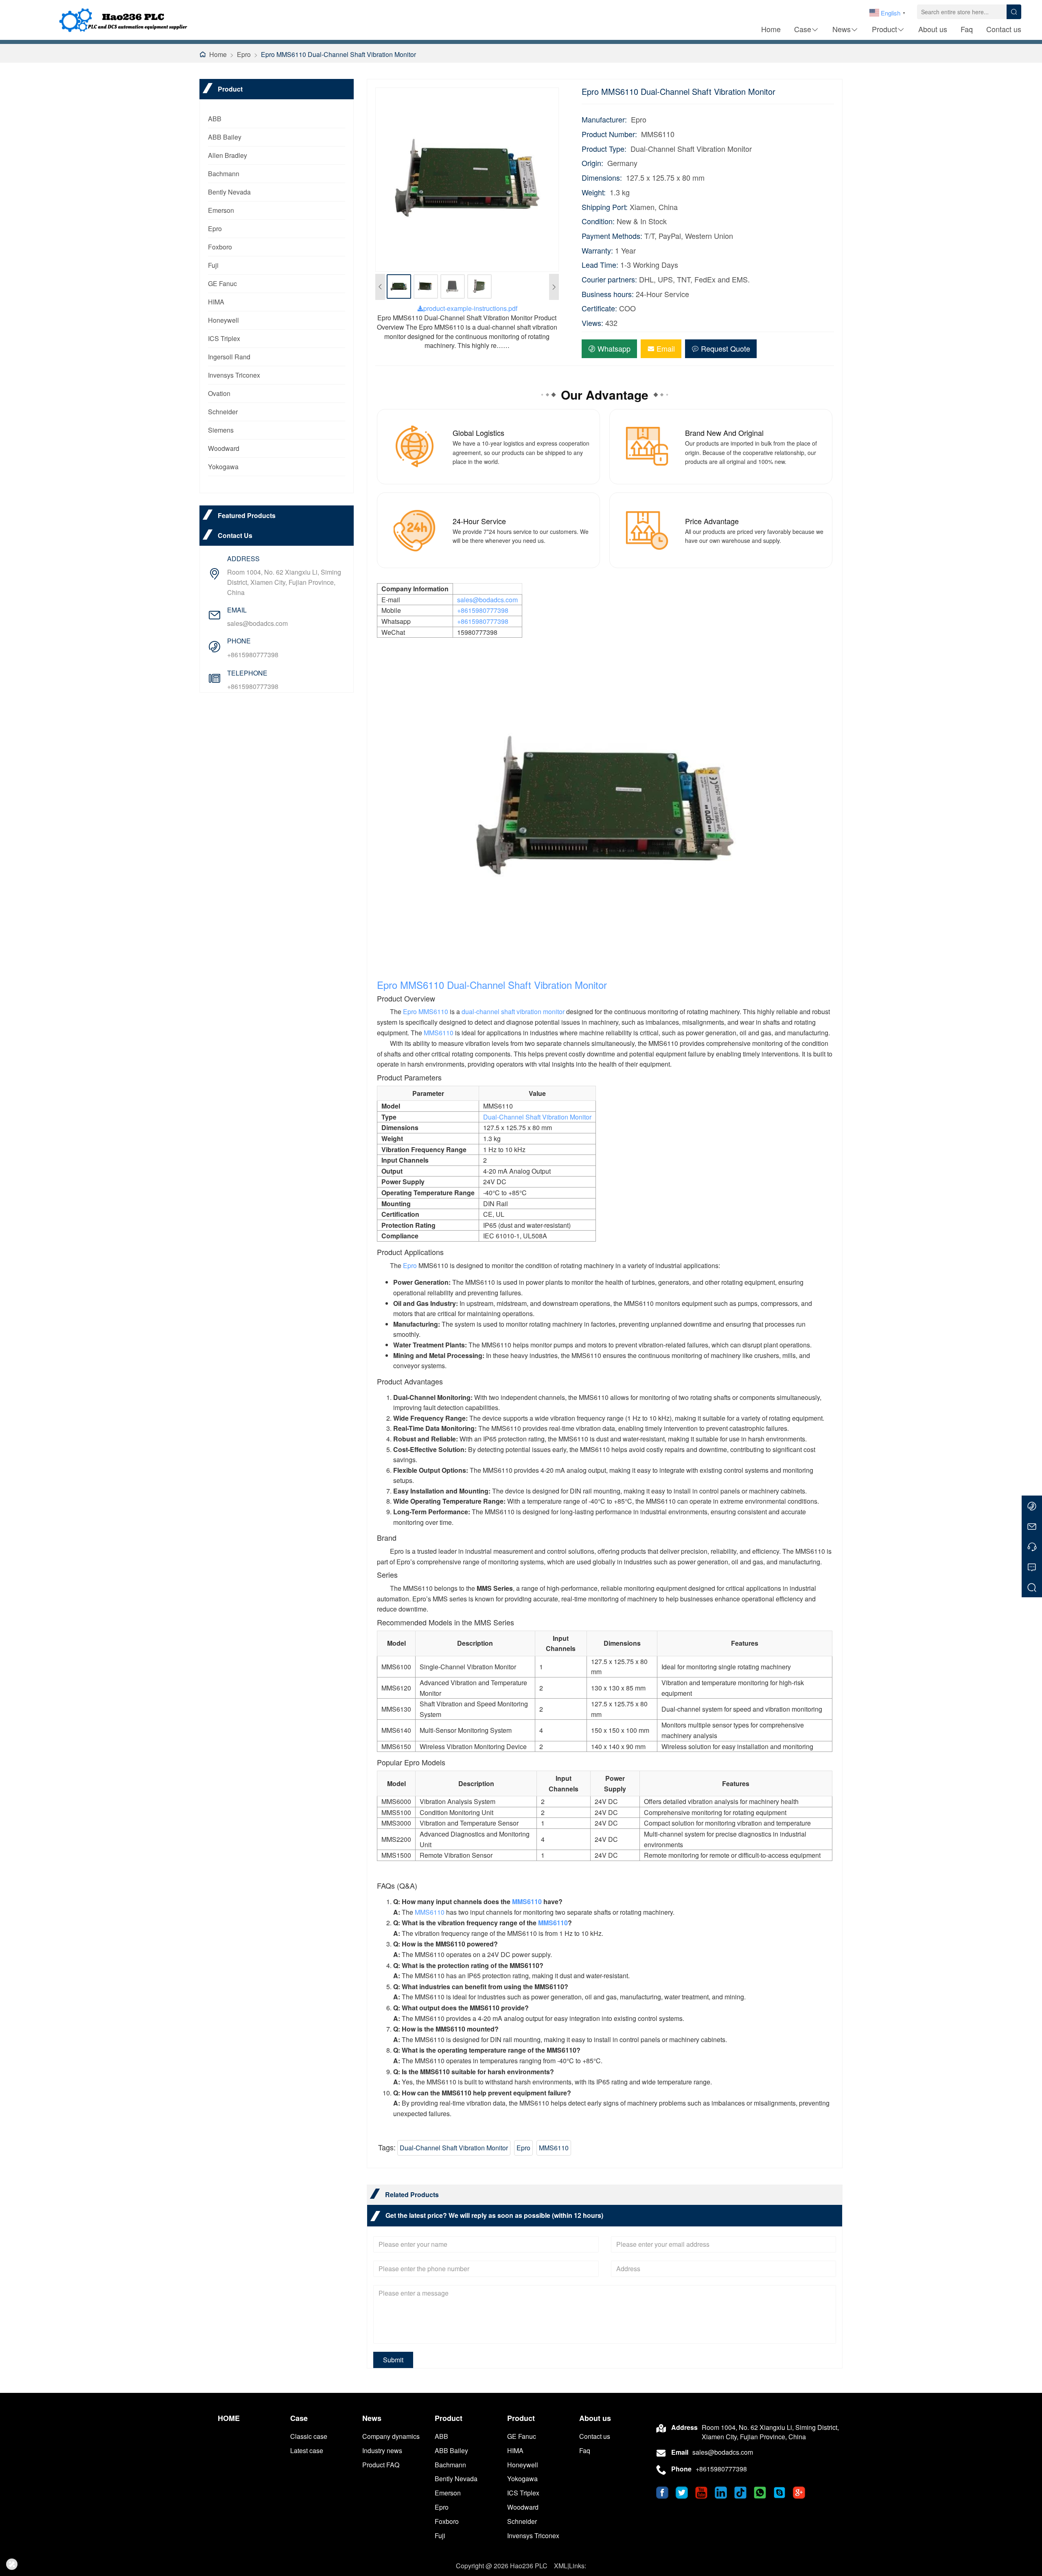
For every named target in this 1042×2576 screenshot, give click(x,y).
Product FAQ (381, 2465)
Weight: (594, 192)
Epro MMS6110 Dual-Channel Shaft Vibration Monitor (338, 54)
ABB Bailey (225, 137)
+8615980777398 (253, 655)
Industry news (382, 2450)
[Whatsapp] (1032, 1506)
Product (884, 29)
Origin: (592, 163)
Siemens (221, 430)
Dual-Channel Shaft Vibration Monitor (527, 985)
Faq (967, 29)
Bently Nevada (229, 192)
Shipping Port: (605, 207)
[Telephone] (1032, 1546)
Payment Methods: (612, 236)
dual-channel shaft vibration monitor (513, 1011)
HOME (229, 2418)
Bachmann (224, 174)
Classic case (309, 2436)
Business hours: (608, 294)
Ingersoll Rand (229, 357)
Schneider (223, 412)
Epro (244, 54)
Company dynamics (391, 2436)
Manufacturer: (604, 119)
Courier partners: (609, 279)
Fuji (213, 265)
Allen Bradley (228, 155)
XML (561, 2566)
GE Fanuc (222, 283)
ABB (215, 119)
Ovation (219, 393)
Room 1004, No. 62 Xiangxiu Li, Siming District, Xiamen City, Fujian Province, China (284, 582)
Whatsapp (614, 348)
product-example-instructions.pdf (470, 308)
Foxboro (220, 247)
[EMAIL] (1032, 1526)
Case (803, 29)
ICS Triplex (224, 338)
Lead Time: (600, 265)
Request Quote (726, 348)
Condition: (598, 221)
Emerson (221, 210)
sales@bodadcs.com (257, 623)
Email (666, 348)
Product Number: (609, 134)
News (842, 29)
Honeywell (223, 320)
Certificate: (599, 308)
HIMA (216, 302)
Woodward (224, 448)
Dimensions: (602, 178)
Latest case (307, 2450)
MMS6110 (422, 985)
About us (933, 29)
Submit (393, 2360)
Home (771, 29)
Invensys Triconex (234, 375)
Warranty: (597, 250)
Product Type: (604, 149)
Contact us (1004, 29)
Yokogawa (223, 467)
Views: (592, 323)
